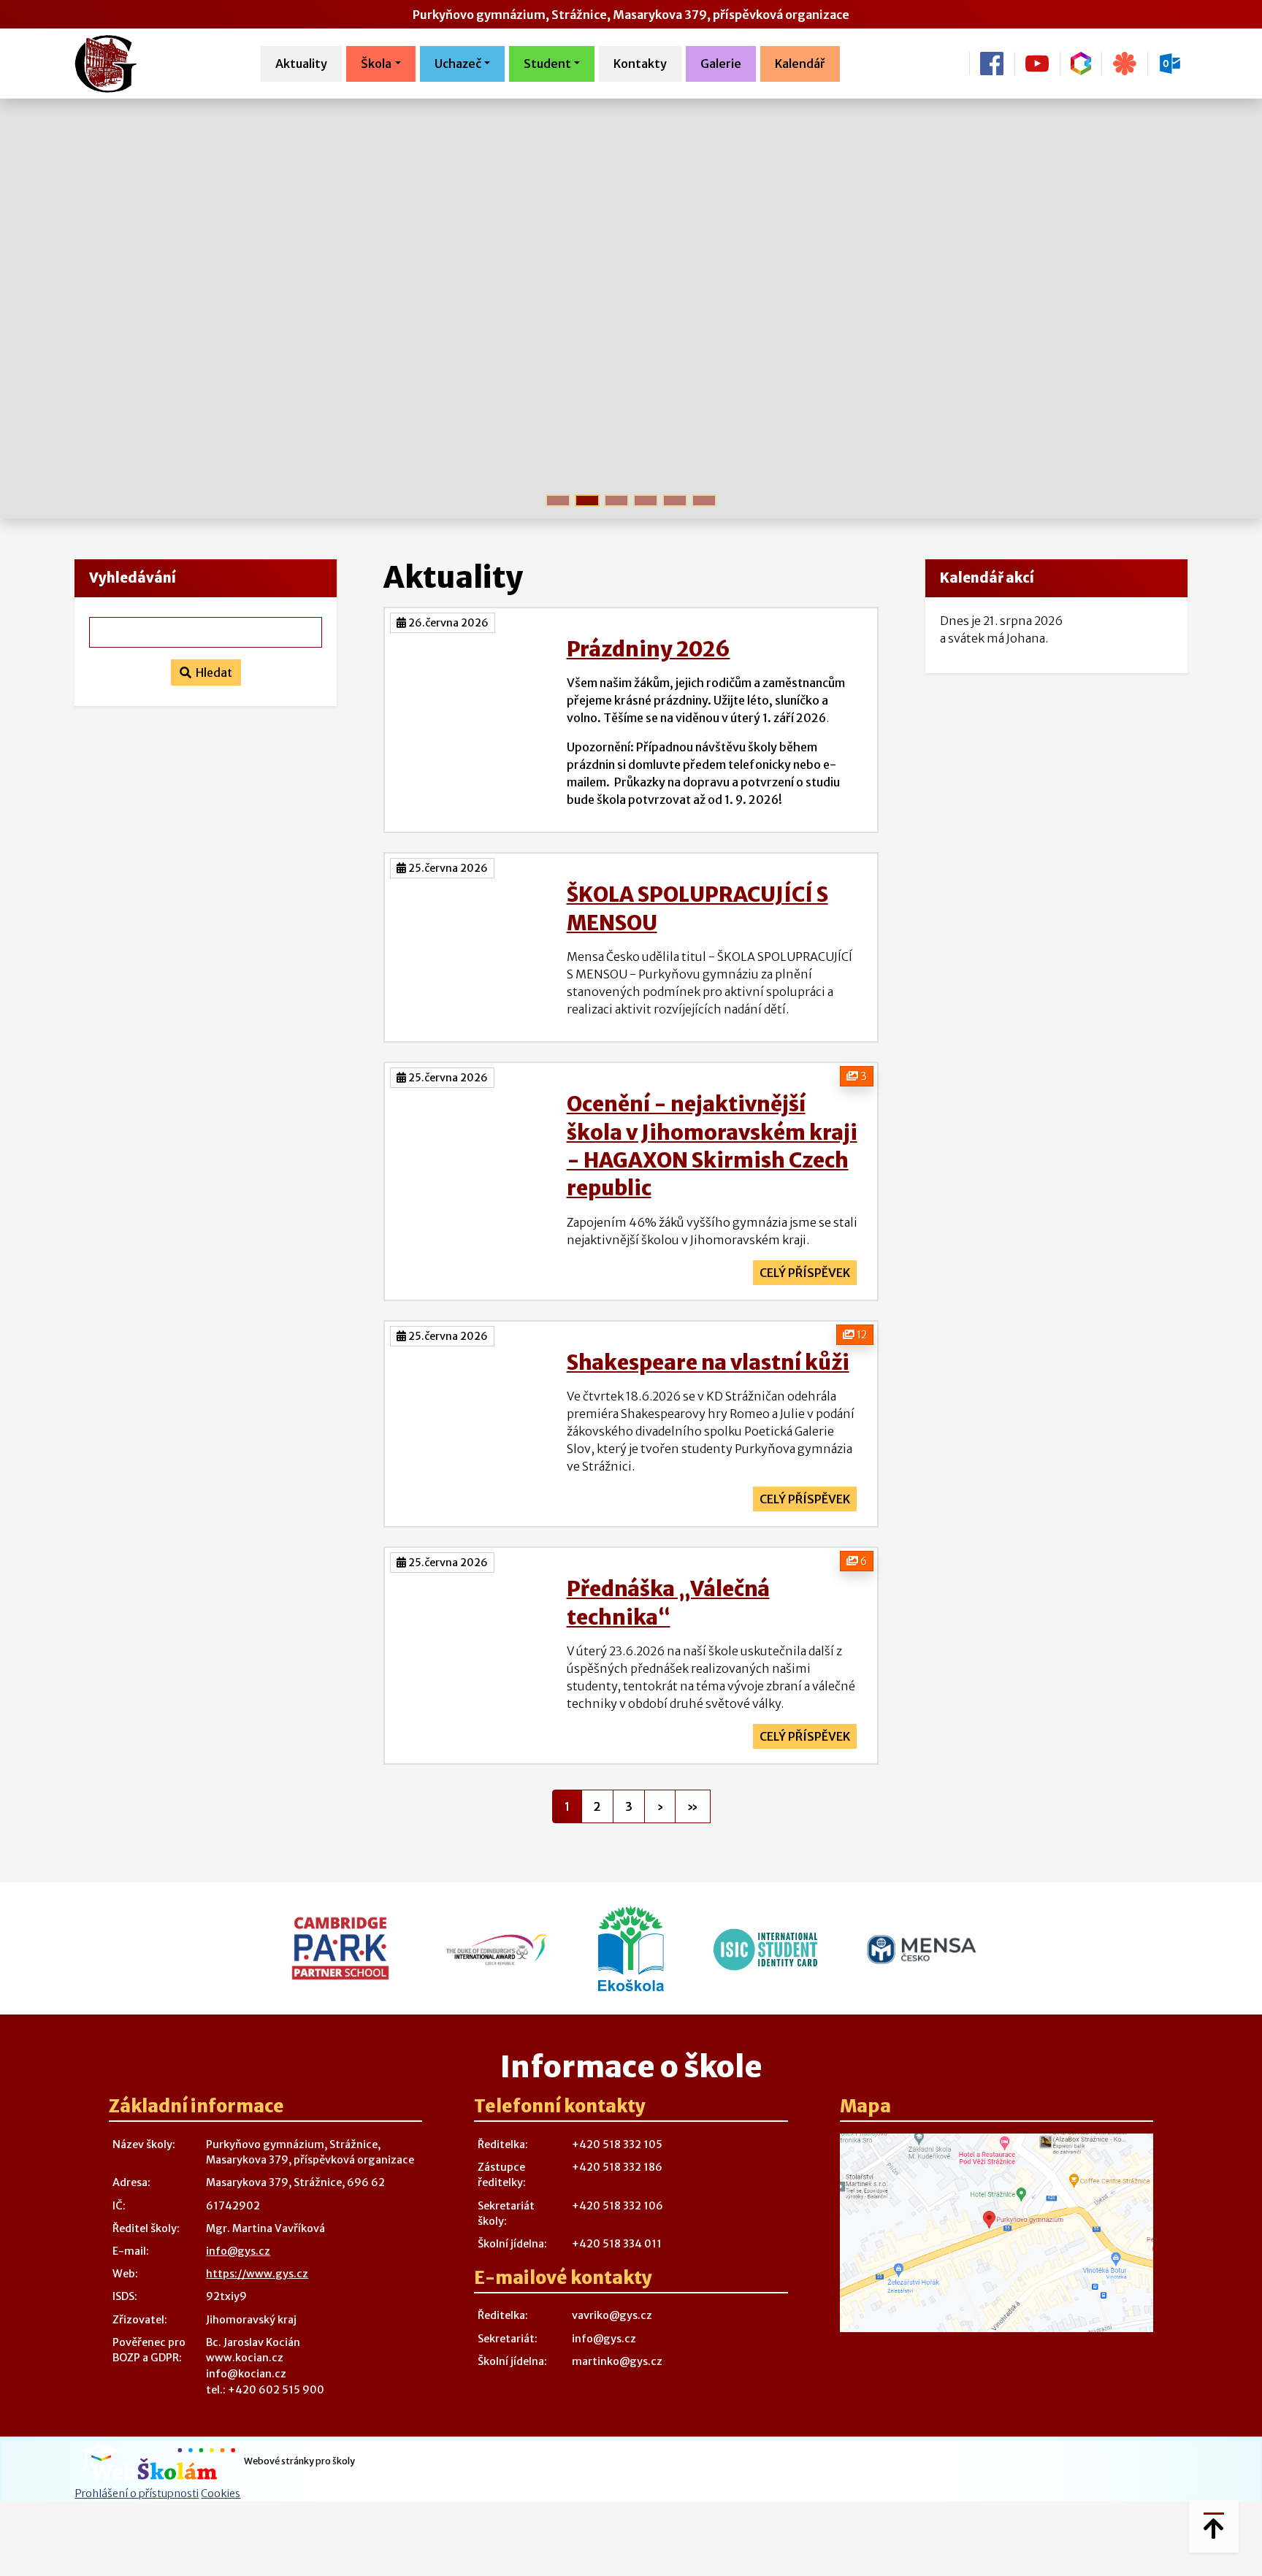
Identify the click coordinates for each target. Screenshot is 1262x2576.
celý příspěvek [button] (805, 1273)
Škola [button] (376, 64)
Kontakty (640, 64)
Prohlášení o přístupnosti (137, 2493)
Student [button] (547, 64)
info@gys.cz (238, 2251)
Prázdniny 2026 (649, 649)
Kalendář (800, 64)
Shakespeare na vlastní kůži (708, 1362)
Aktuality (301, 64)
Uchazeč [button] (458, 64)
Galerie (721, 64)
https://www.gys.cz (257, 2274)
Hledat (212, 672)
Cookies (221, 2493)
